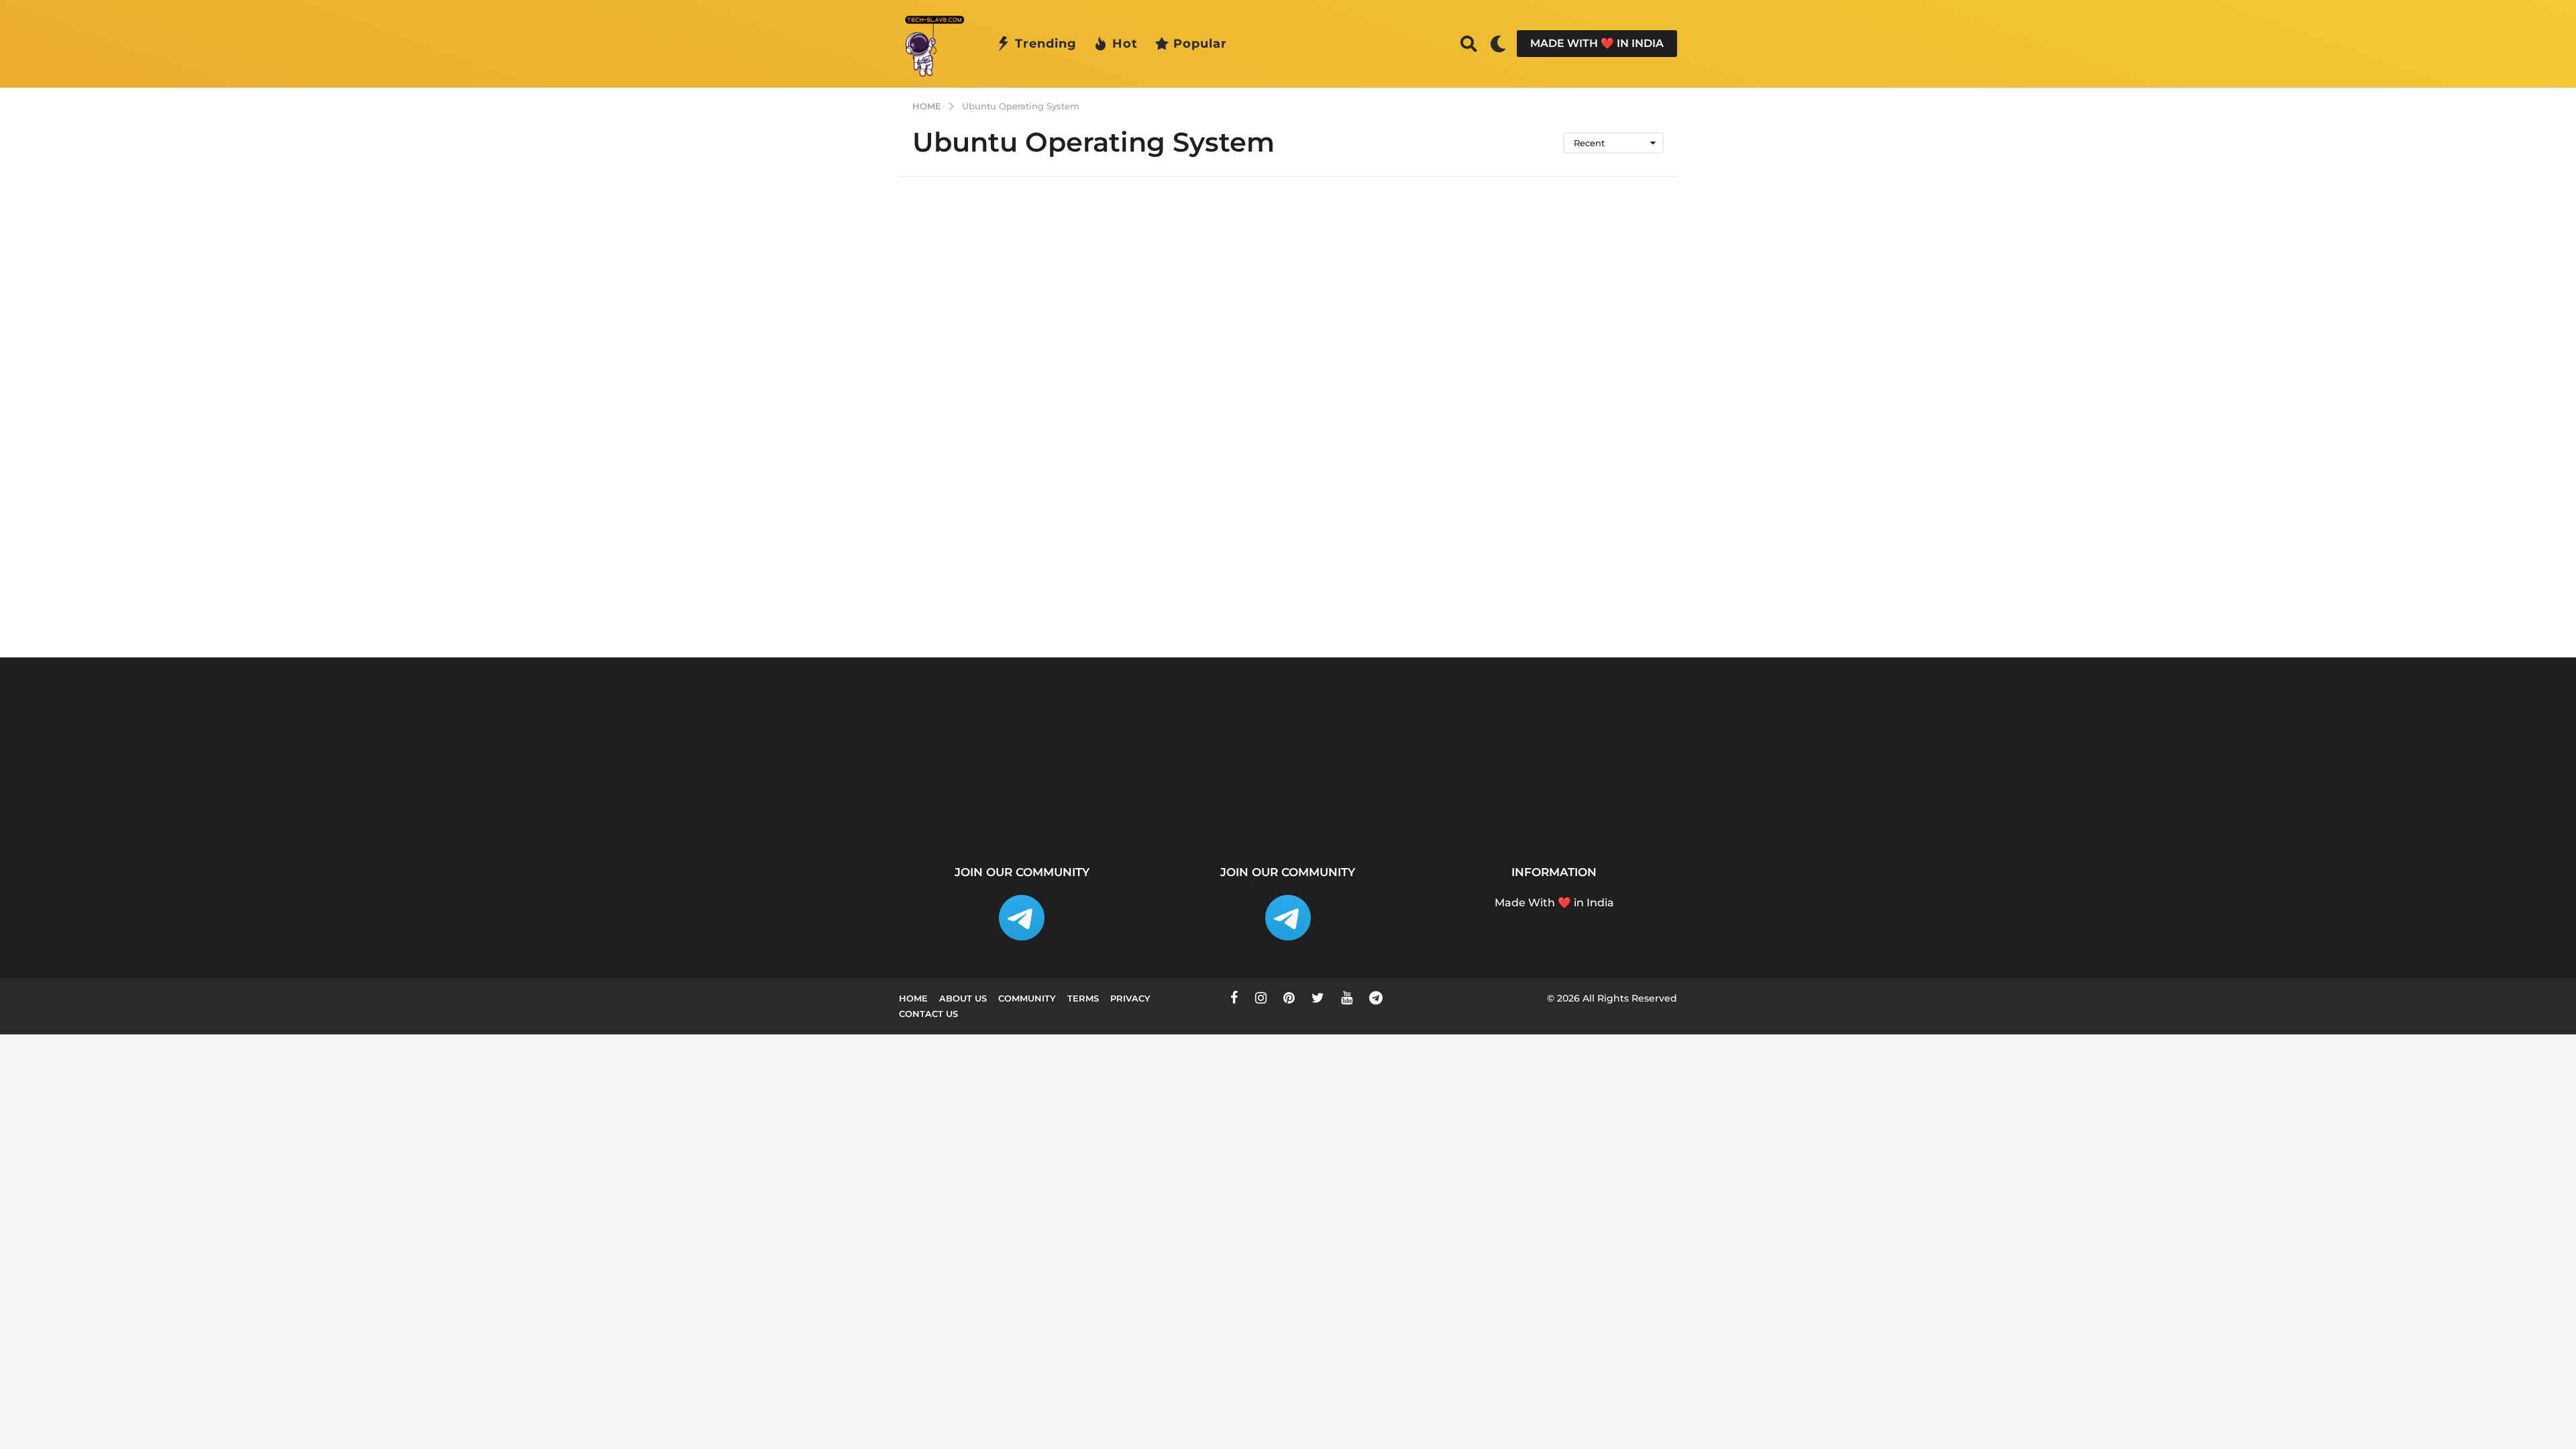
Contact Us (928, 1014)
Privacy (1130, 998)
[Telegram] (1376, 998)
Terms (1083, 998)
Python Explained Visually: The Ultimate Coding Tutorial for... (966, 812)
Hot (1125, 44)
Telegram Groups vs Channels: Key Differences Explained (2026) (1503, 818)
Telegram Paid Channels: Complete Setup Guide (1906, 807)
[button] (1469, 44)
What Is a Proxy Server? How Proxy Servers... (1101, 807)
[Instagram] (1261, 998)
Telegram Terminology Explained (1637, 807)
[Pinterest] (1289, 998)
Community (1027, 998)
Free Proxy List (2174, 802)
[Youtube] (1347, 998)
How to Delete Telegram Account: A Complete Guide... (2308, 812)
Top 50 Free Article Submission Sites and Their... (2442, 812)
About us (963, 998)
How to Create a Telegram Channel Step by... (1368, 812)
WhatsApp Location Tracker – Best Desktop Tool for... (1234, 812)
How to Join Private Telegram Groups (1771, 807)
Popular (1200, 44)
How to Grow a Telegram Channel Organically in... (2039, 807)
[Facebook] (1234, 998)
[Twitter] (1318, 998)
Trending (1046, 44)
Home (913, 998)
